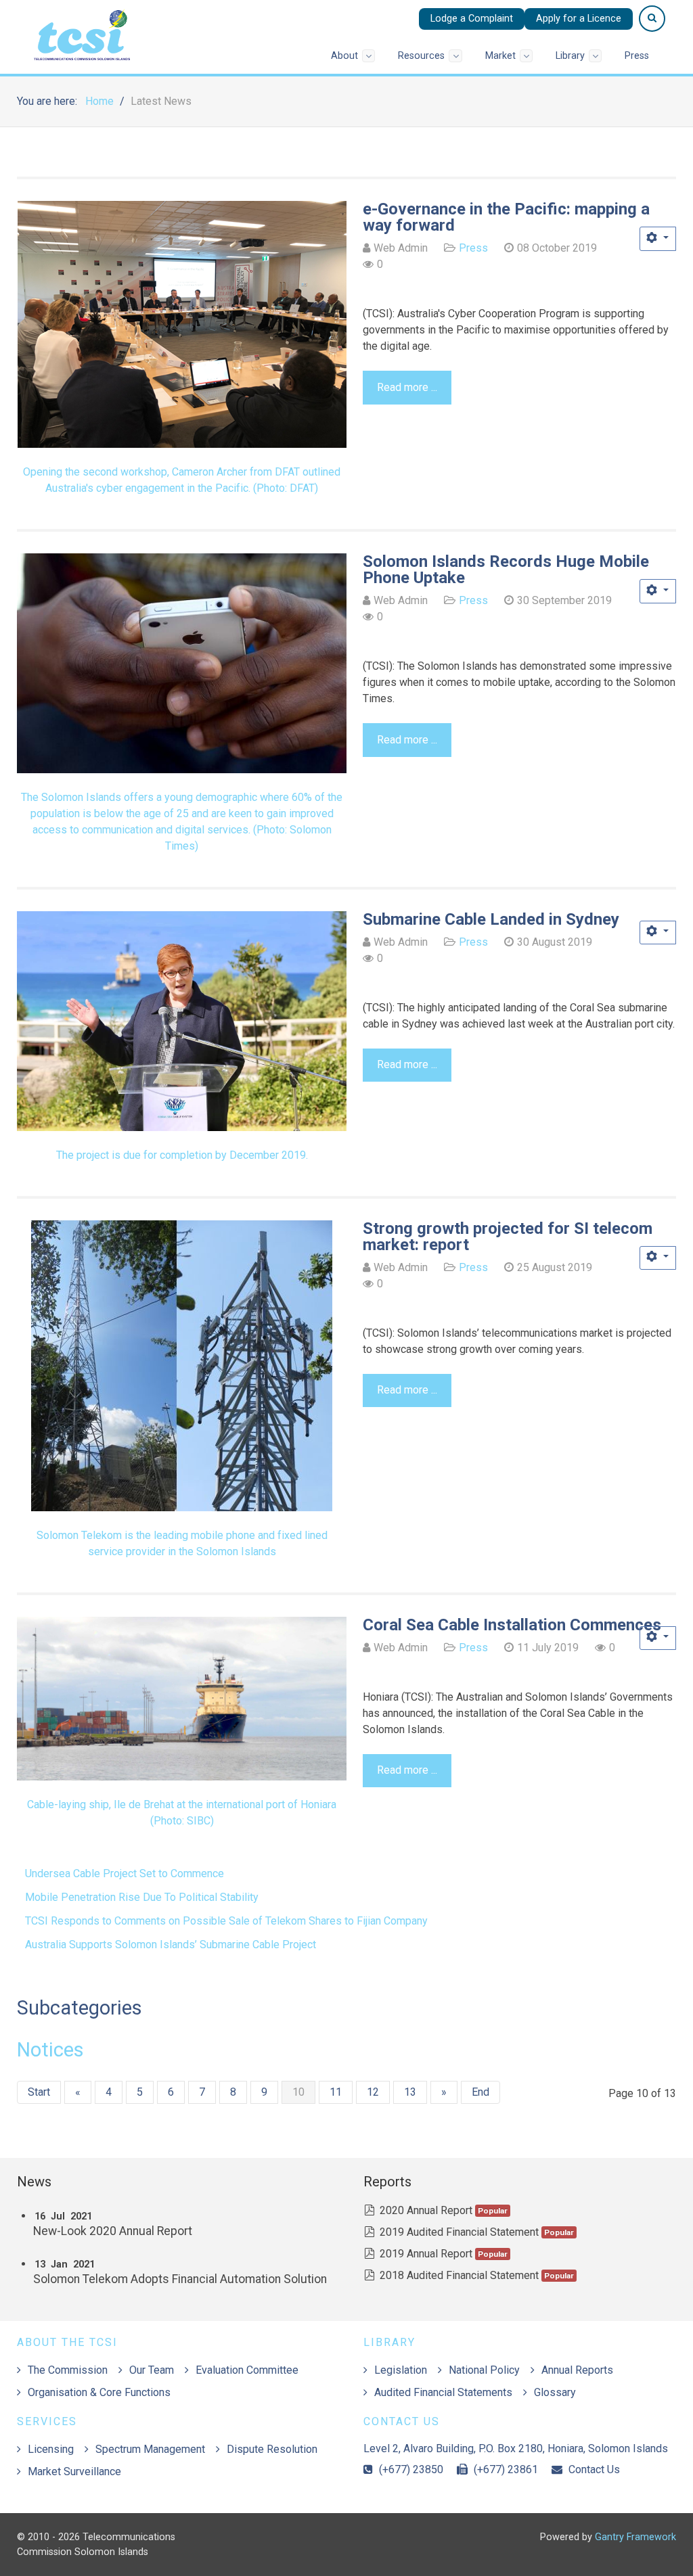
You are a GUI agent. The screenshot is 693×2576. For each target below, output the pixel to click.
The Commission (68, 2370)
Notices (50, 2050)
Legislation (401, 2370)
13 (410, 2092)
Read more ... (407, 387)
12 (373, 2092)
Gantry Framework (635, 2537)
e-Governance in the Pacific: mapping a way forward (506, 217)
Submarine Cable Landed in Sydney (491, 919)
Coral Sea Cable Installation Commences (512, 1625)
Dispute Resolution (272, 2449)
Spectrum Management (150, 2449)
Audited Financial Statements (443, 2392)
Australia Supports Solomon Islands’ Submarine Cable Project (171, 1945)
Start (39, 2092)
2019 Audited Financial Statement (459, 2232)
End (480, 2092)
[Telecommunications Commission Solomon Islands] (85, 33)
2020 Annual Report (426, 2210)
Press (473, 248)
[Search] (652, 19)
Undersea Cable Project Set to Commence (125, 1873)
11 (336, 2092)
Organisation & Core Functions (99, 2392)
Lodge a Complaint (472, 19)
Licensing (51, 2449)
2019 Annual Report (426, 2254)
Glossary (555, 2392)
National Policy (484, 2370)
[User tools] (658, 239)
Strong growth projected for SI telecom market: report (508, 1237)
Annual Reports (577, 2370)
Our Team (152, 2370)
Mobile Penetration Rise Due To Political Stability (142, 1897)
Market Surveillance (74, 2471)
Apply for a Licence (579, 19)
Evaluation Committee (247, 2370)
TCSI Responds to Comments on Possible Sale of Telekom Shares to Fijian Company (226, 1921)
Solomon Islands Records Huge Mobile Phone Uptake (506, 570)
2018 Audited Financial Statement (459, 2275)
